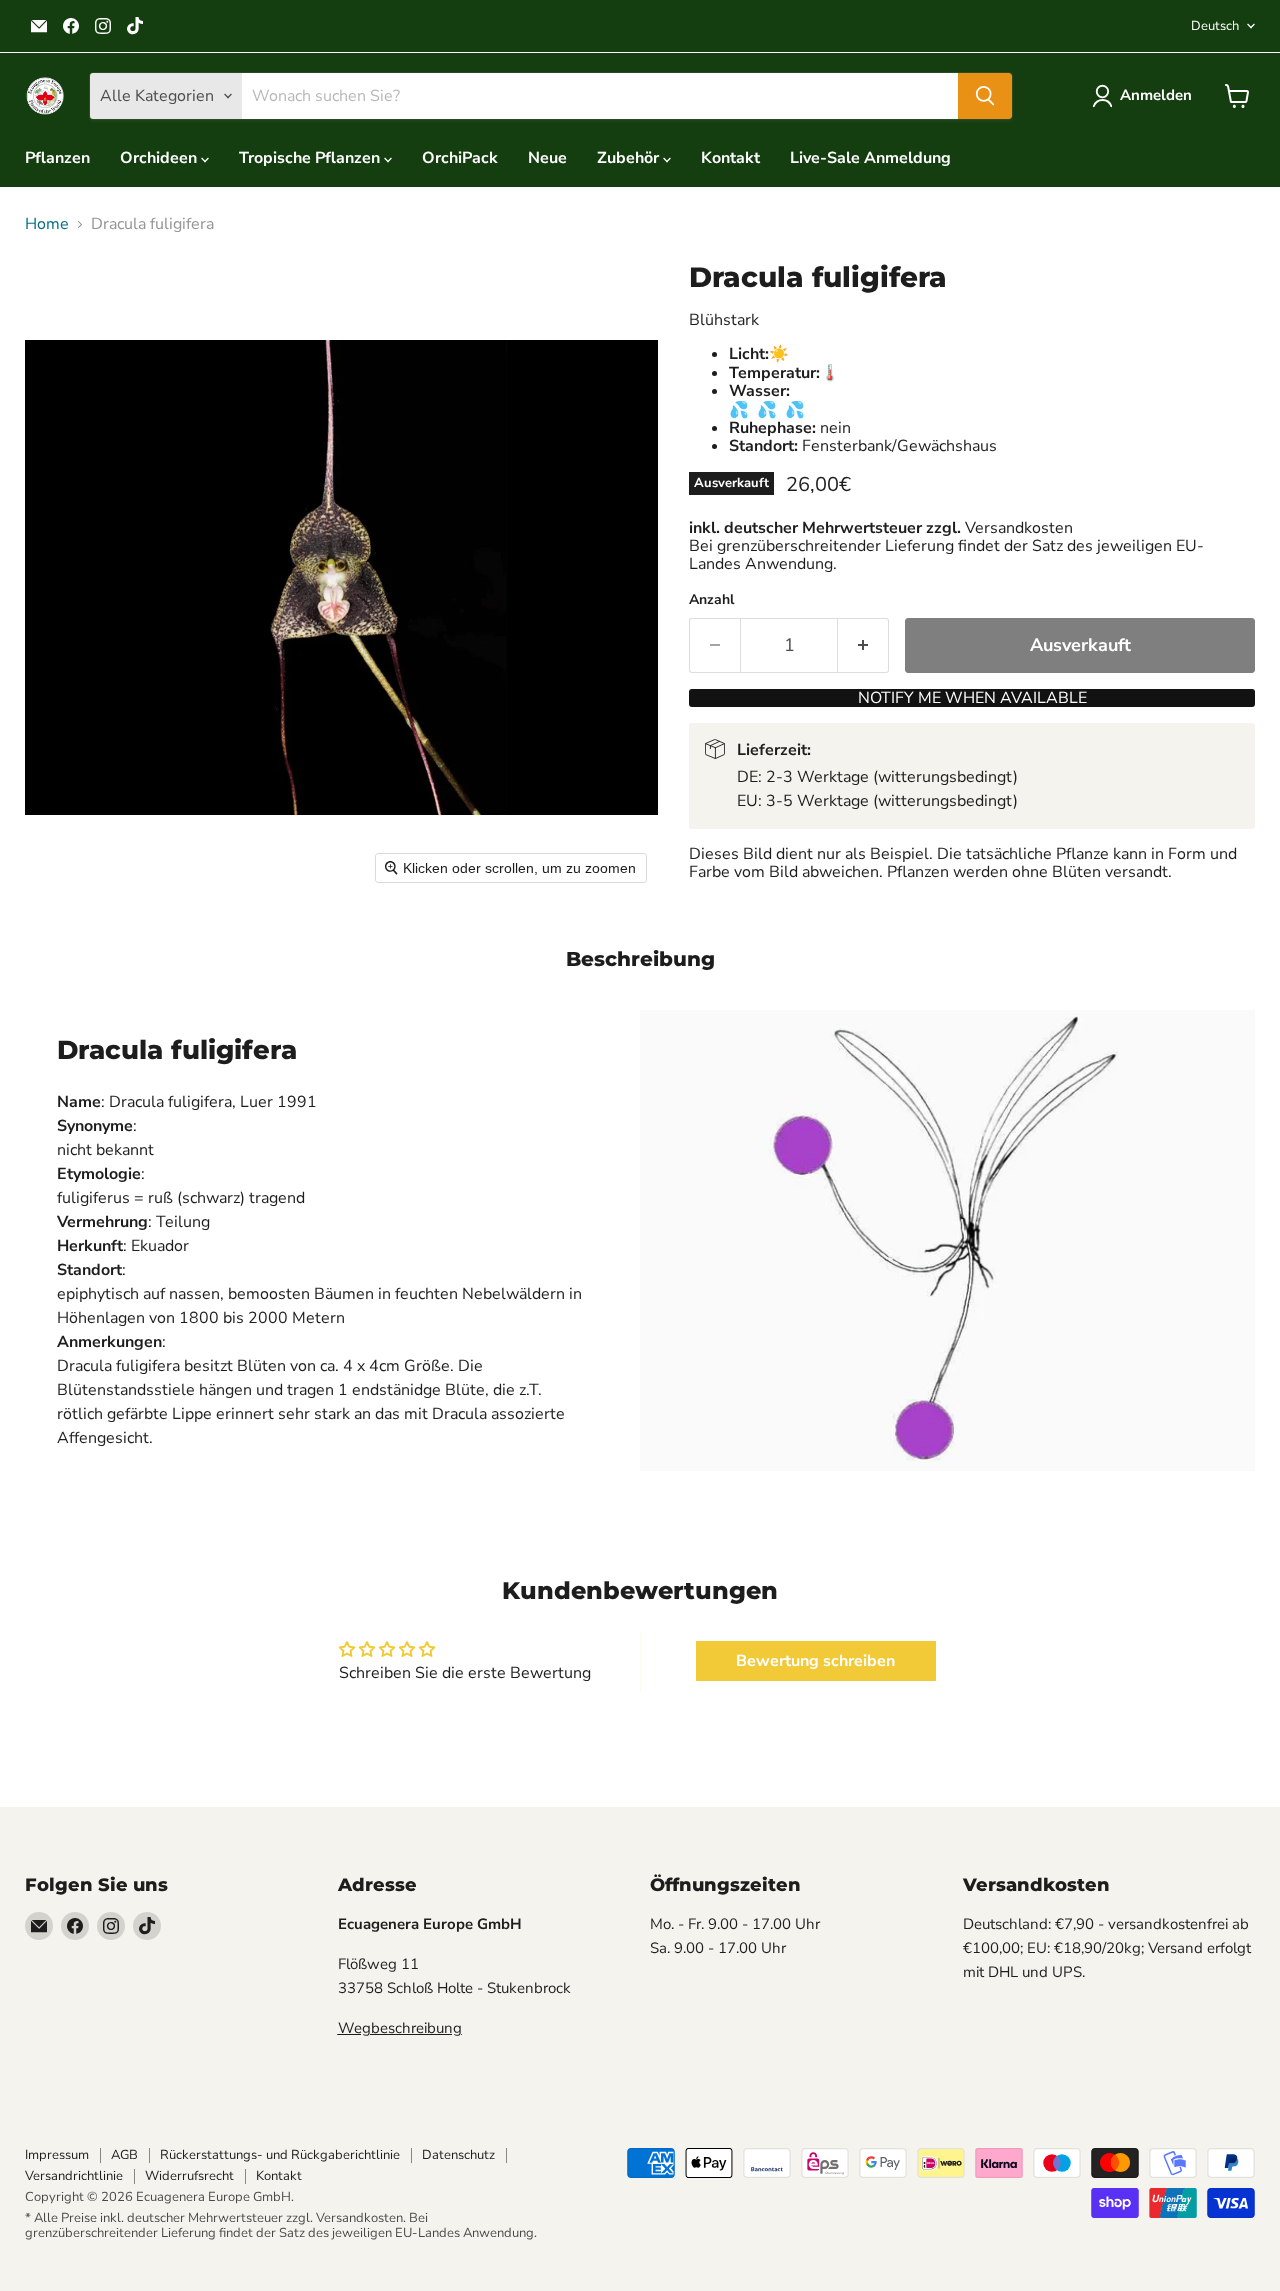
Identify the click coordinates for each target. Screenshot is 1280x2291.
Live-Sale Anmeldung (870, 158)
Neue (547, 158)
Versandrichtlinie (74, 2176)
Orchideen (160, 158)
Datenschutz (458, 2155)
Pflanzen (57, 158)
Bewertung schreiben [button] (815, 1661)
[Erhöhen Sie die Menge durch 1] (863, 645)
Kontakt (730, 158)
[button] (1146, 96)
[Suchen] (985, 96)
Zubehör (630, 158)
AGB (124, 2155)
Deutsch (1215, 26)
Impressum (57, 2155)
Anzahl (711, 600)
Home (47, 224)
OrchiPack (460, 158)
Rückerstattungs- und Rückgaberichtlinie (280, 2155)
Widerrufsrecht (189, 2176)
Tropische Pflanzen (311, 158)
